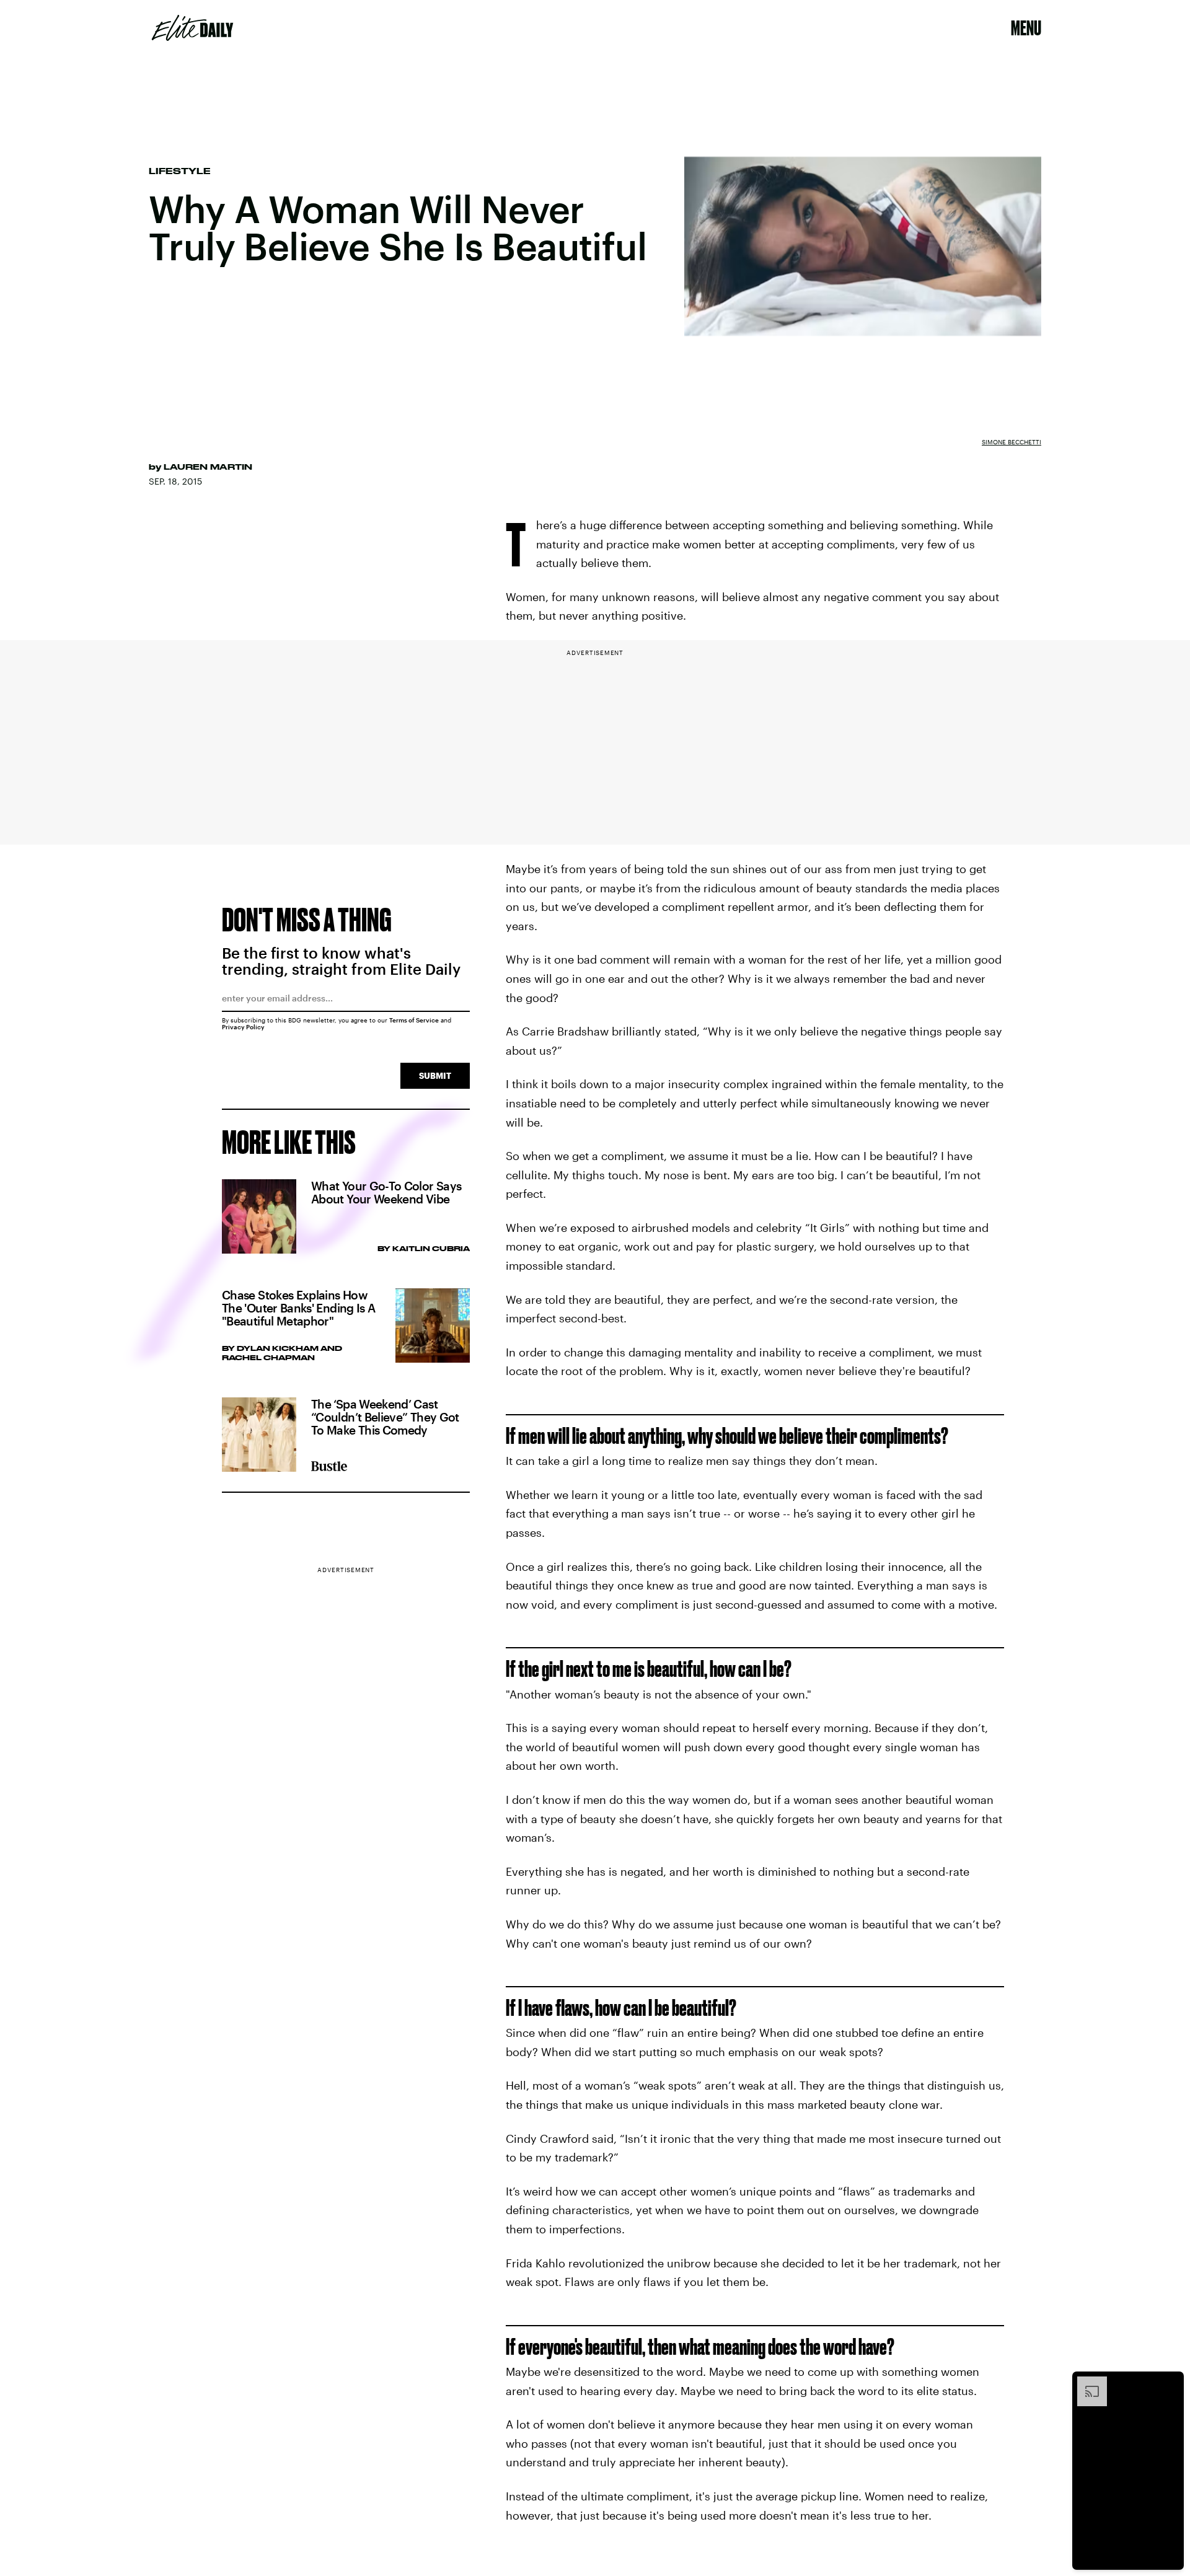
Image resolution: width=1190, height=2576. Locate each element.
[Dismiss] (1170, 2383)
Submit (435, 1075)
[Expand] (1086, 2383)
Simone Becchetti (1011, 442)
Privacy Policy (243, 1027)
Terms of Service (414, 1020)
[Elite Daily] (192, 28)
